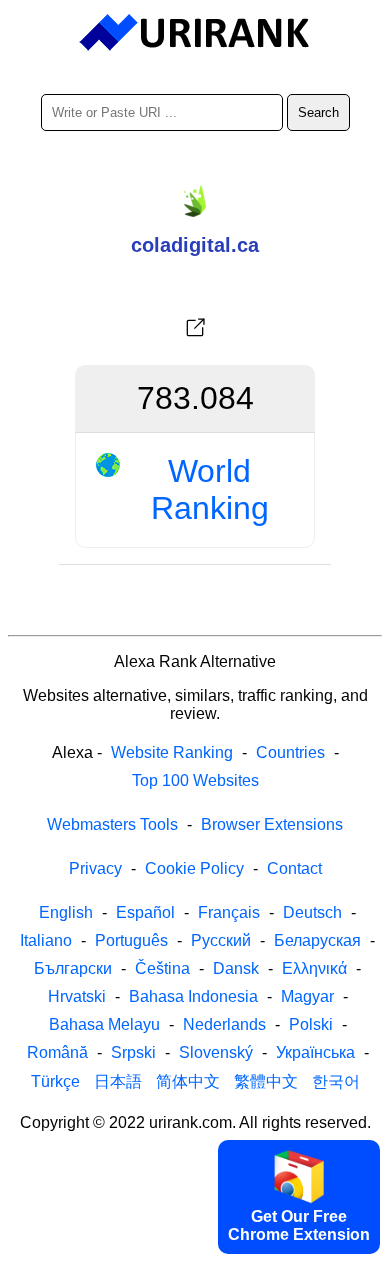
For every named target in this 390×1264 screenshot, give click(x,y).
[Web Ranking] (195, 33)
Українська (315, 1052)
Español (145, 912)
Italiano (46, 940)
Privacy (95, 868)
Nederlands (224, 1024)
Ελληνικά (314, 968)
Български (73, 968)
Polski (311, 1024)
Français (229, 912)
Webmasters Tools (112, 824)
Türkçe (55, 1081)
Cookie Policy (194, 868)
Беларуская (317, 940)
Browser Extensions (272, 824)
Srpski (133, 1052)
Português (131, 940)
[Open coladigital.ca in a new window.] (195, 328)
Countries (290, 752)
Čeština (162, 968)
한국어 (336, 1081)
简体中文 (188, 1081)
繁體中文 (266, 1081)
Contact (294, 868)
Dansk (236, 968)
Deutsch (312, 912)
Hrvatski (77, 996)
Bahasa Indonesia (193, 996)
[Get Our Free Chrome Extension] (195, 1247)
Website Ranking (172, 752)
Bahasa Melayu (104, 1024)
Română (57, 1052)
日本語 (118, 1081)
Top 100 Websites (195, 780)
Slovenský (216, 1052)
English (66, 912)
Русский (221, 940)
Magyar (307, 996)
